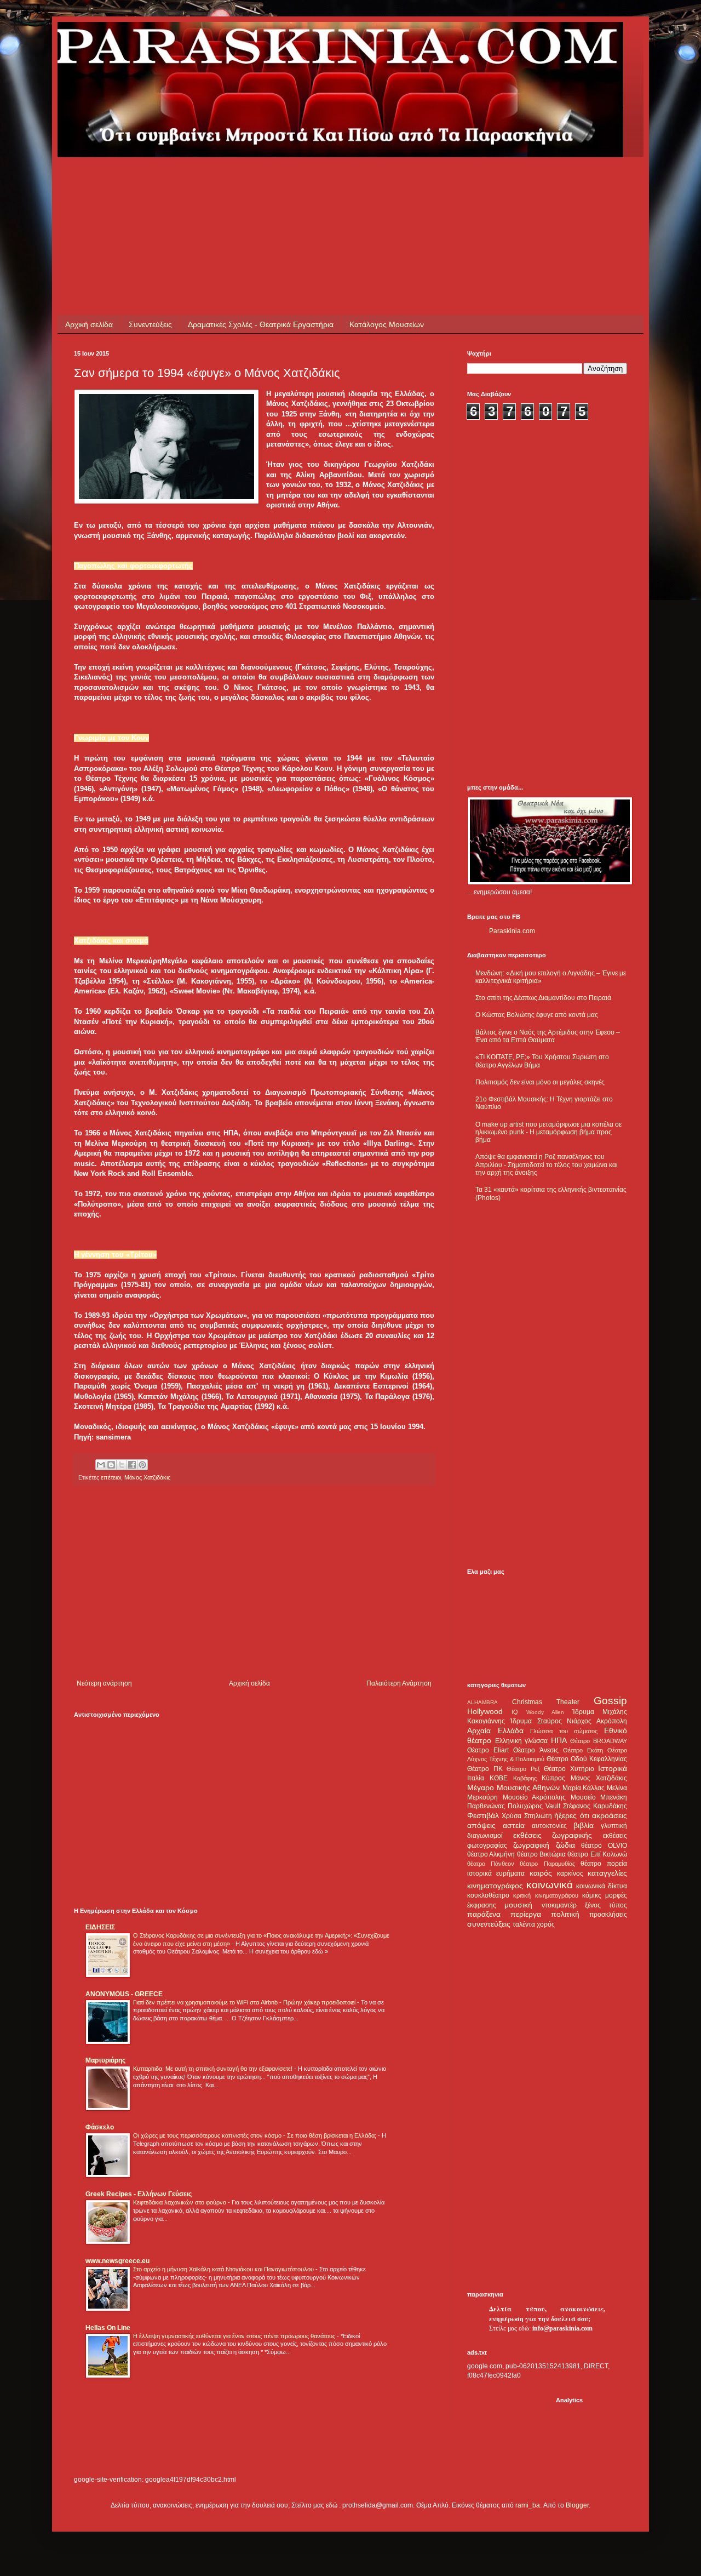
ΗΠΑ (559, 1740)
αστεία (514, 1825)
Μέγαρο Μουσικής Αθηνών (513, 1787)
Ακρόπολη (612, 1721)
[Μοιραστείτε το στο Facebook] (132, 1465)
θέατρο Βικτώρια (541, 1854)
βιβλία (584, 1825)
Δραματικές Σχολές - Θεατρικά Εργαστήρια (261, 324)
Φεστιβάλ (483, 1815)
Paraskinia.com (512, 931)
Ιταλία (476, 1778)
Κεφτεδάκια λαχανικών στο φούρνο (180, 2202)
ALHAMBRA (482, 1702)
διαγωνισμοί (485, 1836)
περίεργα (526, 1914)
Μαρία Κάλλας (584, 1788)
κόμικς (592, 1895)
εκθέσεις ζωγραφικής (553, 1835)
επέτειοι (111, 1477)
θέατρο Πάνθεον (491, 1864)
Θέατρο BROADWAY (599, 1741)
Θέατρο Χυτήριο (569, 1769)
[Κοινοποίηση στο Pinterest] (142, 1465)
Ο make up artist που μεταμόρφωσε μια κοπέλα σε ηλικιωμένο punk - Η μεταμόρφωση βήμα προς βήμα (548, 1132)
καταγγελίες (607, 1873)
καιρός (541, 1873)
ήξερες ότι (571, 1815)
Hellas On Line (108, 2328)
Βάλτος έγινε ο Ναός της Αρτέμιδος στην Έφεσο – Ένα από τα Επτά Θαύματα (548, 1036)
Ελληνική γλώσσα (522, 1741)
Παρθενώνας (486, 1806)
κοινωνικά (550, 1885)
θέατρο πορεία (604, 1864)
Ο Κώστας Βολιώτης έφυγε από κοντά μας (537, 1015)
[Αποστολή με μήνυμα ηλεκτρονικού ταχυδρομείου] (101, 1465)
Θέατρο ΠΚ (485, 1769)
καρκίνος (570, 1874)
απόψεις (481, 1825)
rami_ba (528, 2505)
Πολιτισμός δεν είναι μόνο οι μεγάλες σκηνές (540, 1082)
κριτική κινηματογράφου (545, 1895)
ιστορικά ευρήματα (496, 1874)
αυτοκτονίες (549, 1826)
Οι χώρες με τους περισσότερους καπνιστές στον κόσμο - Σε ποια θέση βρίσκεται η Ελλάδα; (255, 2135)
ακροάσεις (610, 1815)
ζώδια (565, 1845)
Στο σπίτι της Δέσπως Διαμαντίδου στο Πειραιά (543, 998)
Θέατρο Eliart (488, 1750)
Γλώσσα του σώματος (564, 1731)
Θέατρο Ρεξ (523, 1769)
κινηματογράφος (495, 1886)
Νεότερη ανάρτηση (104, 1683)
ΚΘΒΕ (499, 1778)
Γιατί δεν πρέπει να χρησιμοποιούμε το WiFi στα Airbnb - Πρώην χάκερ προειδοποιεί (245, 2002)
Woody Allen (545, 1712)
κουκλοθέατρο (488, 1895)
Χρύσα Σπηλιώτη (527, 1816)
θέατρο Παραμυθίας (547, 1864)
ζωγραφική (531, 1845)
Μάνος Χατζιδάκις (147, 1477)
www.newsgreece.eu (117, 2261)
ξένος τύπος (606, 1905)
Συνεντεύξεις (150, 324)
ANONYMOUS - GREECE (124, 1994)
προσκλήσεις (608, 1915)
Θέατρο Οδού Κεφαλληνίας (587, 1759)
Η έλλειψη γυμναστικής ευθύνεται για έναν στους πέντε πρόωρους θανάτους (235, 2336)
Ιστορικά (613, 1768)
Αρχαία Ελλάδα (495, 1730)
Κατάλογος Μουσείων (387, 324)
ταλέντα (524, 1924)
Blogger (577, 2505)
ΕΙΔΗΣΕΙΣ (100, 1927)
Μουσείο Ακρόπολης (535, 1797)
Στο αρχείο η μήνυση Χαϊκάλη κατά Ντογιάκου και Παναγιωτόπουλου (224, 2269)
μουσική (518, 1905)
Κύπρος (553, 1778)
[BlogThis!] (111, 1465)
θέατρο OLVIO (604, 1846)
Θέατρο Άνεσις (536, 1750)
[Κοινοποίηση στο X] (122, 1465)
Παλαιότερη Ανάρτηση (399, 1683)
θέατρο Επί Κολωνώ (597, 1854)
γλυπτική (614, 1826)
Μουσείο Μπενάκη (599, 1797)
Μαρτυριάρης (105, 2060)
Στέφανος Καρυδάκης (595, 1806)
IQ (515, 1712)
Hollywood (485, 1711)
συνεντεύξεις (489, 1924)
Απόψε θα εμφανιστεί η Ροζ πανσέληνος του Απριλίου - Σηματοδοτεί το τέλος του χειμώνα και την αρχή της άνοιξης (547, 1165)
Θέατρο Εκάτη (583, 1750)
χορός (546, 1924)
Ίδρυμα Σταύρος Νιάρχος (551, 1721)
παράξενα (484, 1914)
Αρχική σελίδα (89, 324)
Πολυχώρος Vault (534, 1806)
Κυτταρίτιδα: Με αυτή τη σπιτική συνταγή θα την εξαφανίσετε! (214, 2069)
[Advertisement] (273, 182)
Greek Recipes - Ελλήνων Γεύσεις (139, 2194)
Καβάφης (525, 1778)
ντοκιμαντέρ (559, 1905)
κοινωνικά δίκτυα (602, 1886)
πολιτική (565, 1914)
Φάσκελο (100, 2127)
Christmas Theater (546, 1702)
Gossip (610, 1701)
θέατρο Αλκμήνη (491, 1854)
